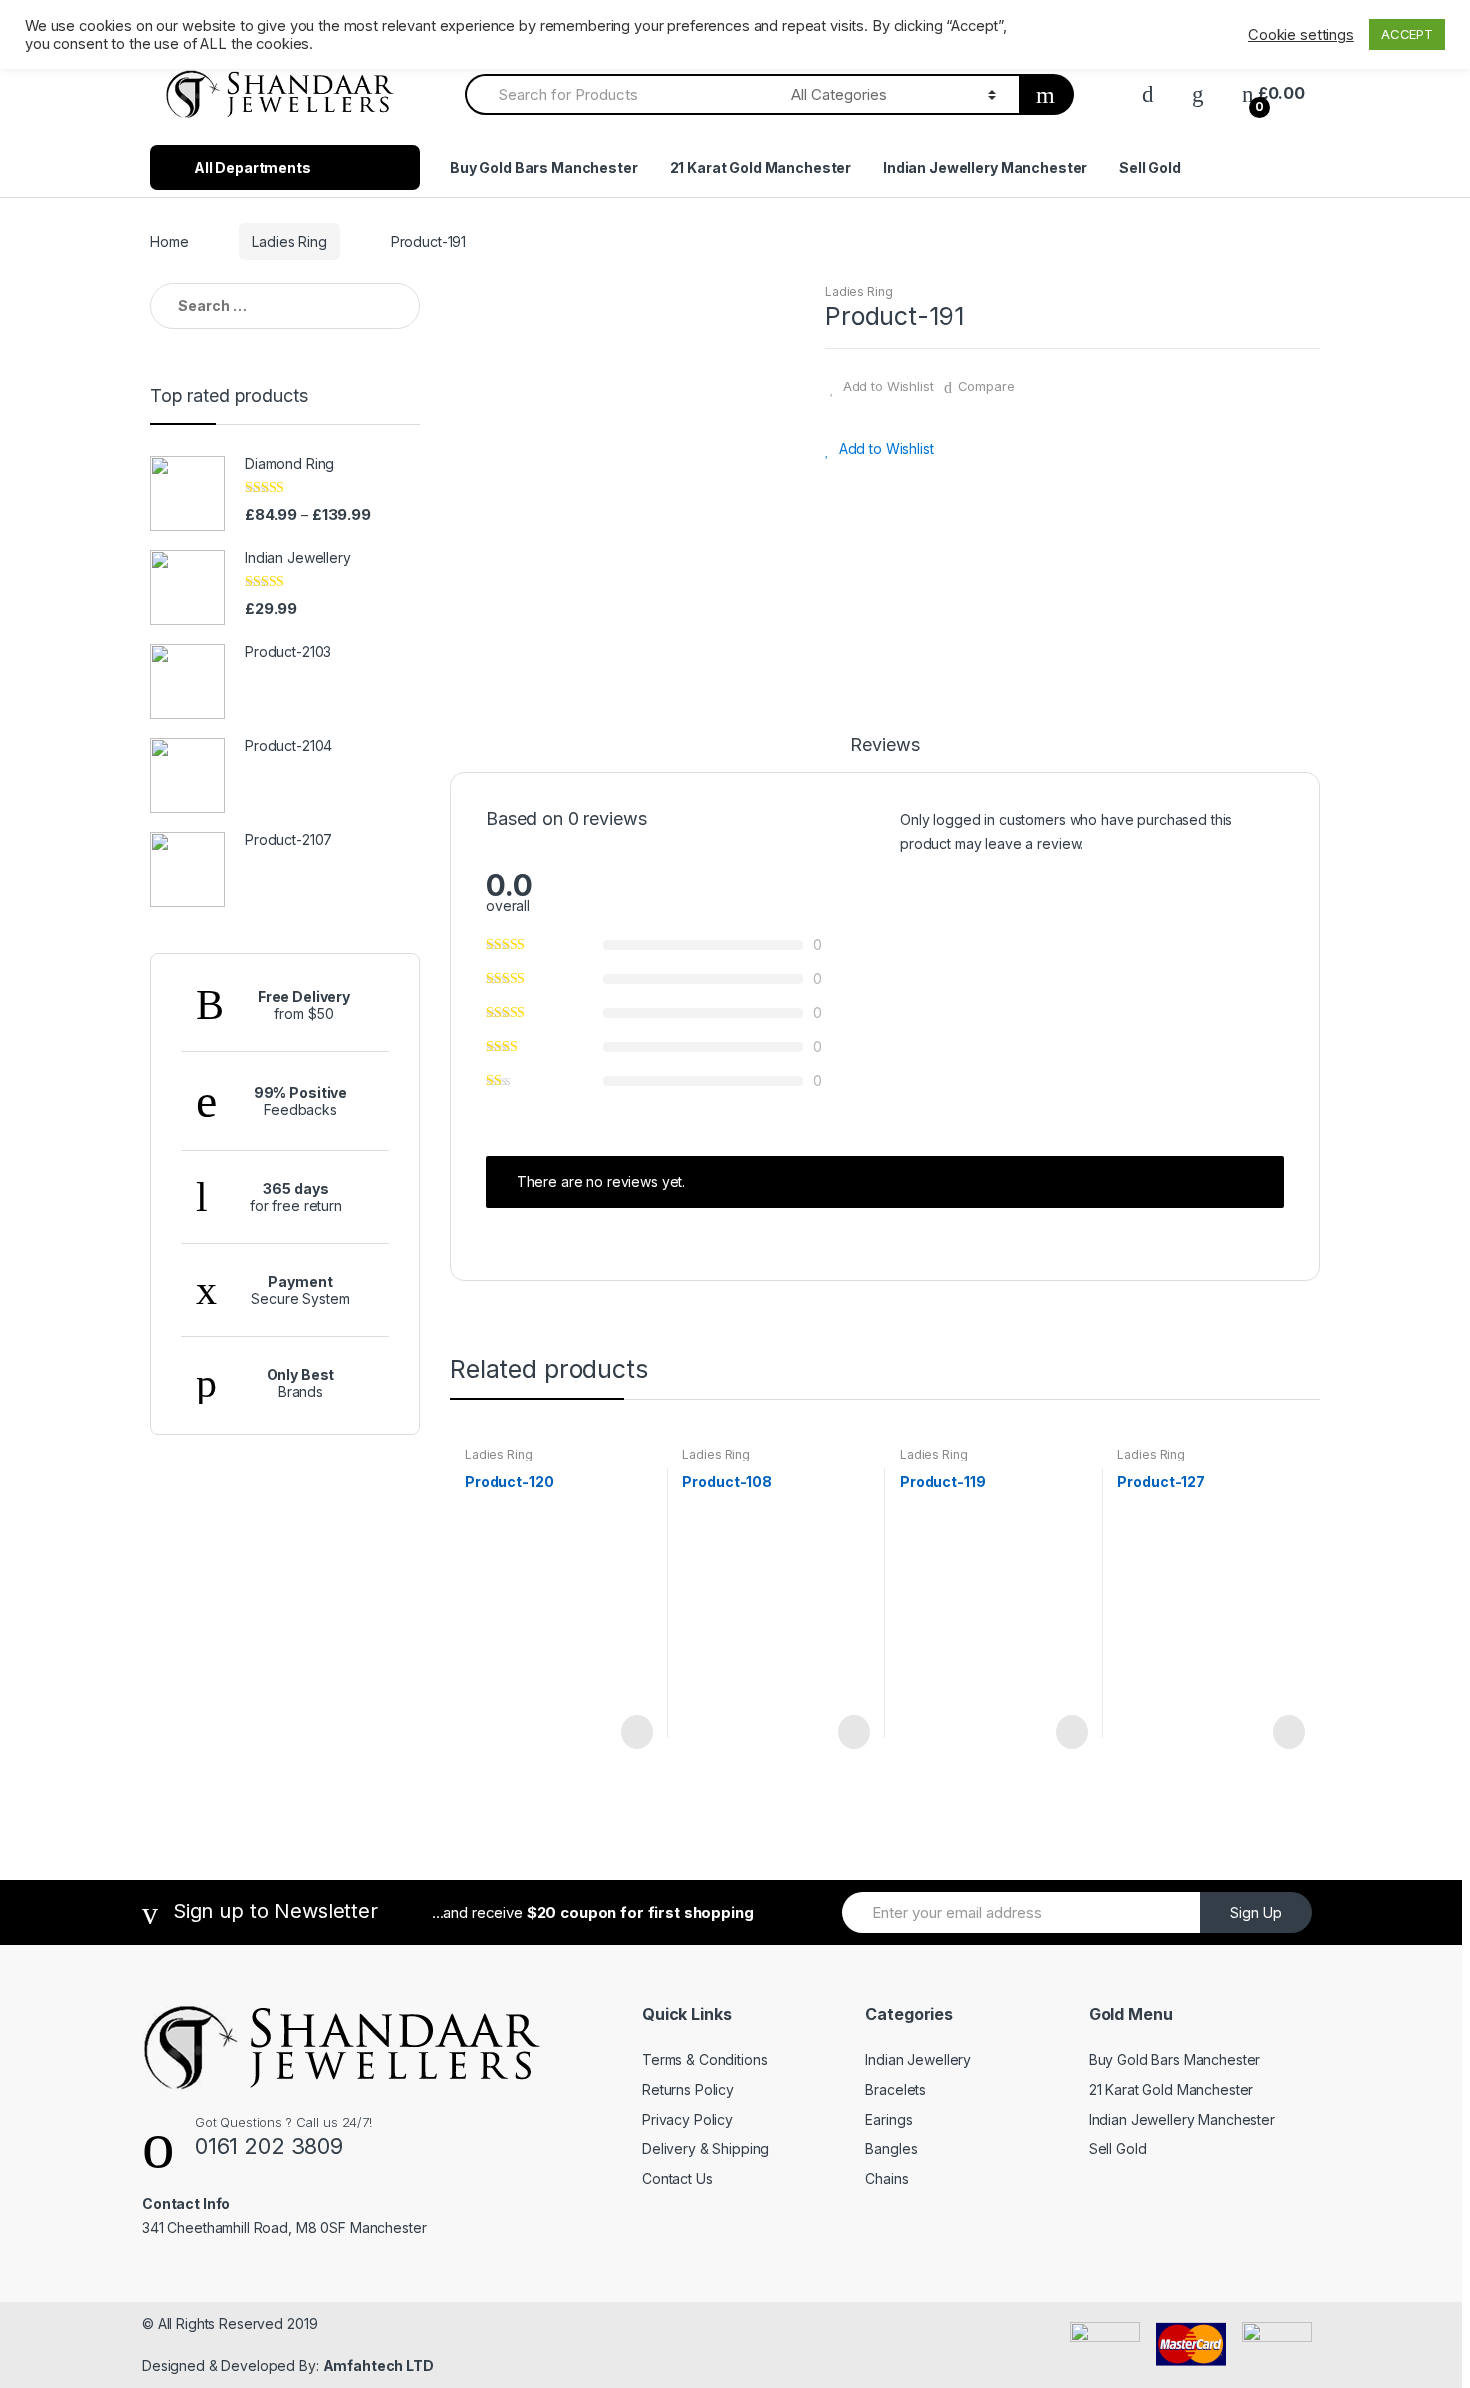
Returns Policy (688, 2089)
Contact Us (677, 2178)
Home (169, 241)
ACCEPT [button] (1407, 34)
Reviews (884, 745)
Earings (888, 2119)
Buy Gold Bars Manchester (544, 167)
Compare (986, 386)
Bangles (891, 2148)
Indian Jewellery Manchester (985, 167)
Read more (635, 1732)
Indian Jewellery (918, 2059)
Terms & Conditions (704, 2059)
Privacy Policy (687, 2119)
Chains (886, 2178)
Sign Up (1256, 1912)
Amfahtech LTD (378, 2365)
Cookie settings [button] (1301, 35)
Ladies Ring (289, 241)
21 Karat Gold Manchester (761, 167)
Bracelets (895, 2089)
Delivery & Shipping (705, 2148)
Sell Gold (1150, 167)
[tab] (884, 754)
